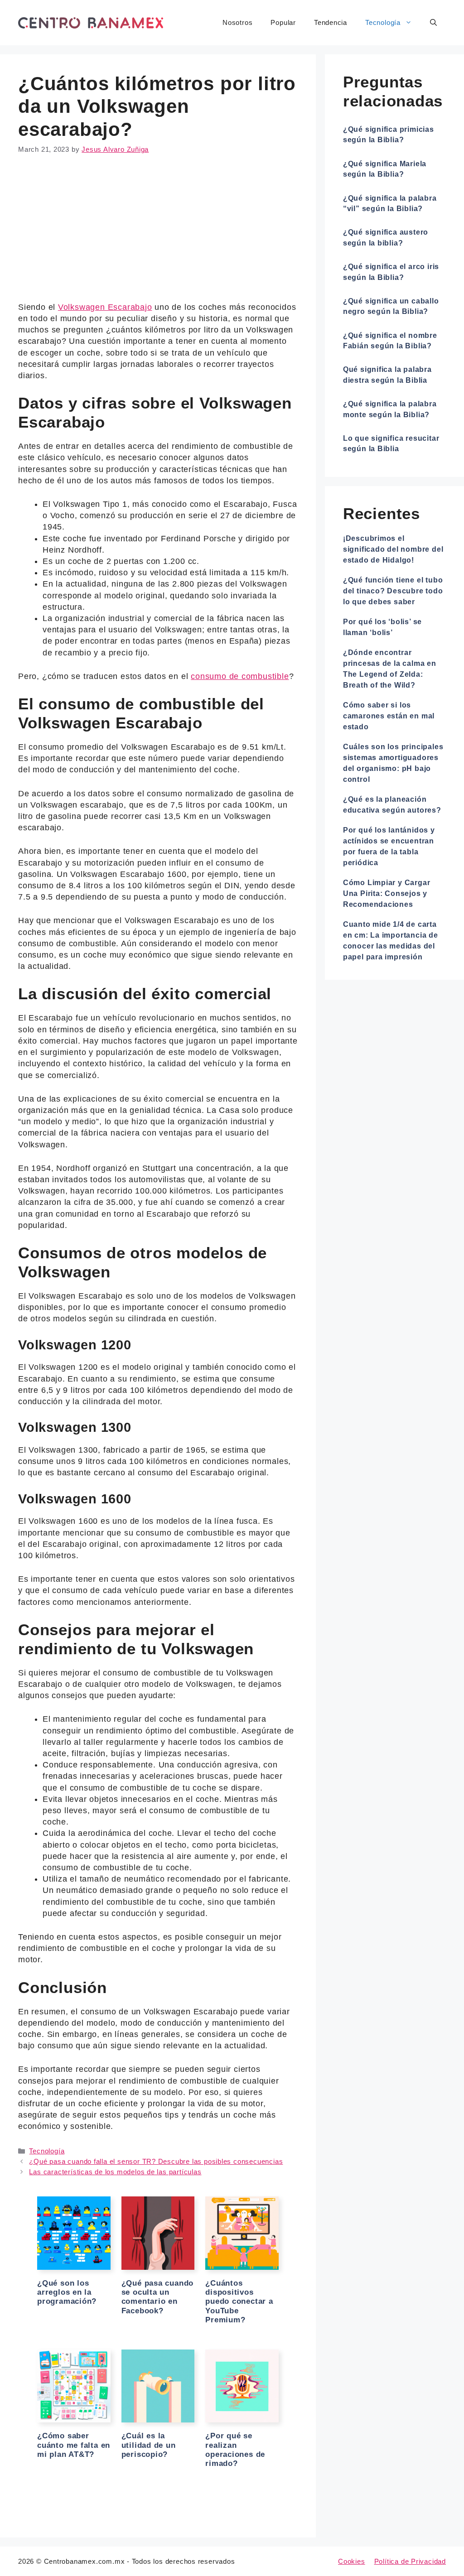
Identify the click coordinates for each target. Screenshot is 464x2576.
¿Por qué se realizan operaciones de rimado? (235, 2450)
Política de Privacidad (410, 2561)
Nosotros (237, 22)
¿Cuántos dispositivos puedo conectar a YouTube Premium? (239, 2302)
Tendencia (331, 22)
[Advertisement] (158, 235)
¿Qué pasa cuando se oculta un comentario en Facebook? (158, 2297)
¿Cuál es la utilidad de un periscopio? (149, 2445)
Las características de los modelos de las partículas (115, 2172)
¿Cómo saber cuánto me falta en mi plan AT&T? (74, 2445)
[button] (433, 23)
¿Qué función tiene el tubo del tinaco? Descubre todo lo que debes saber (393, 591)
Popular (283, 22)
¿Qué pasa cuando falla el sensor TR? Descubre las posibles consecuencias (156, 2161)
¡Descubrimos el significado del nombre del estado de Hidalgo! (393, 549)
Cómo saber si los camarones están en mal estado (389, 716)
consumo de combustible (240, 676)
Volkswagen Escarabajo (105, 307)
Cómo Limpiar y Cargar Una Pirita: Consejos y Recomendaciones (387, 893)
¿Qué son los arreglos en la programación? (67, 2292)
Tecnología (383, 22)
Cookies (352, 2561)
